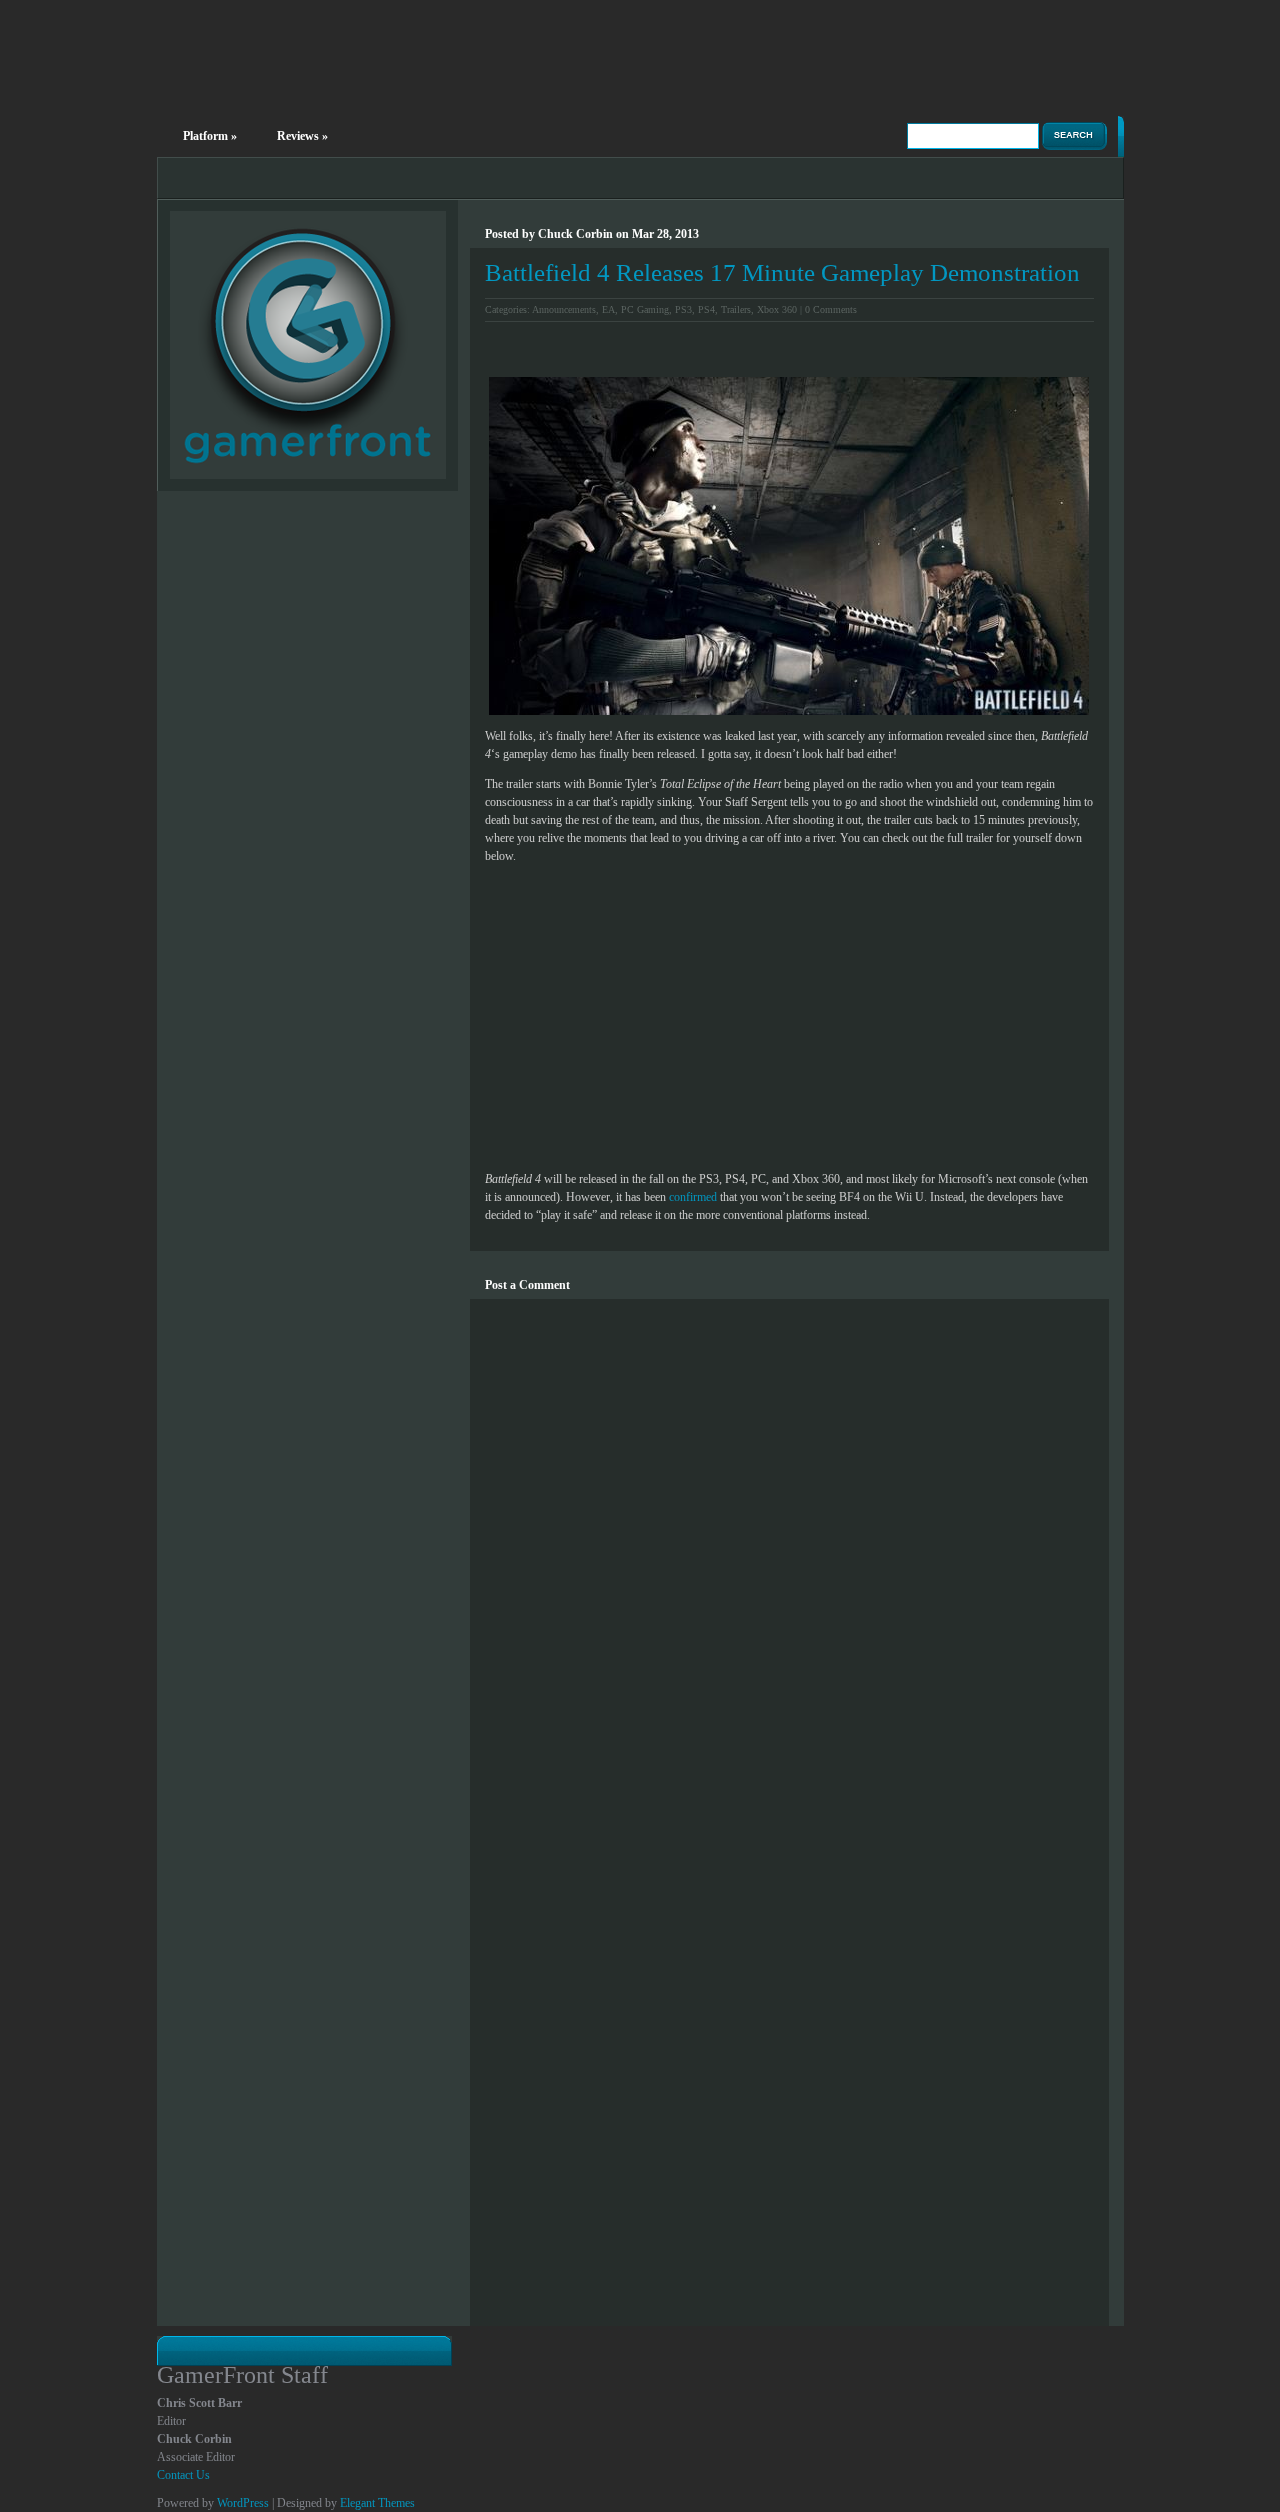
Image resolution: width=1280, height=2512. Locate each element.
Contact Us (183, 2475)
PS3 (683, 309)
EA (608, 309)
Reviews (302, 136)
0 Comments (831, 309)
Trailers (736, 309)
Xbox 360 (777, 309)
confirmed (693, 1197)
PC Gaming (645, 309)
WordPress (243, 2503)
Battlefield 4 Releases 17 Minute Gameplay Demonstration (782, 272)
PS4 (706, 309)
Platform (210, 136)
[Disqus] (789, 1549)
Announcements (564, 309)
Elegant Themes (377, 2503)
